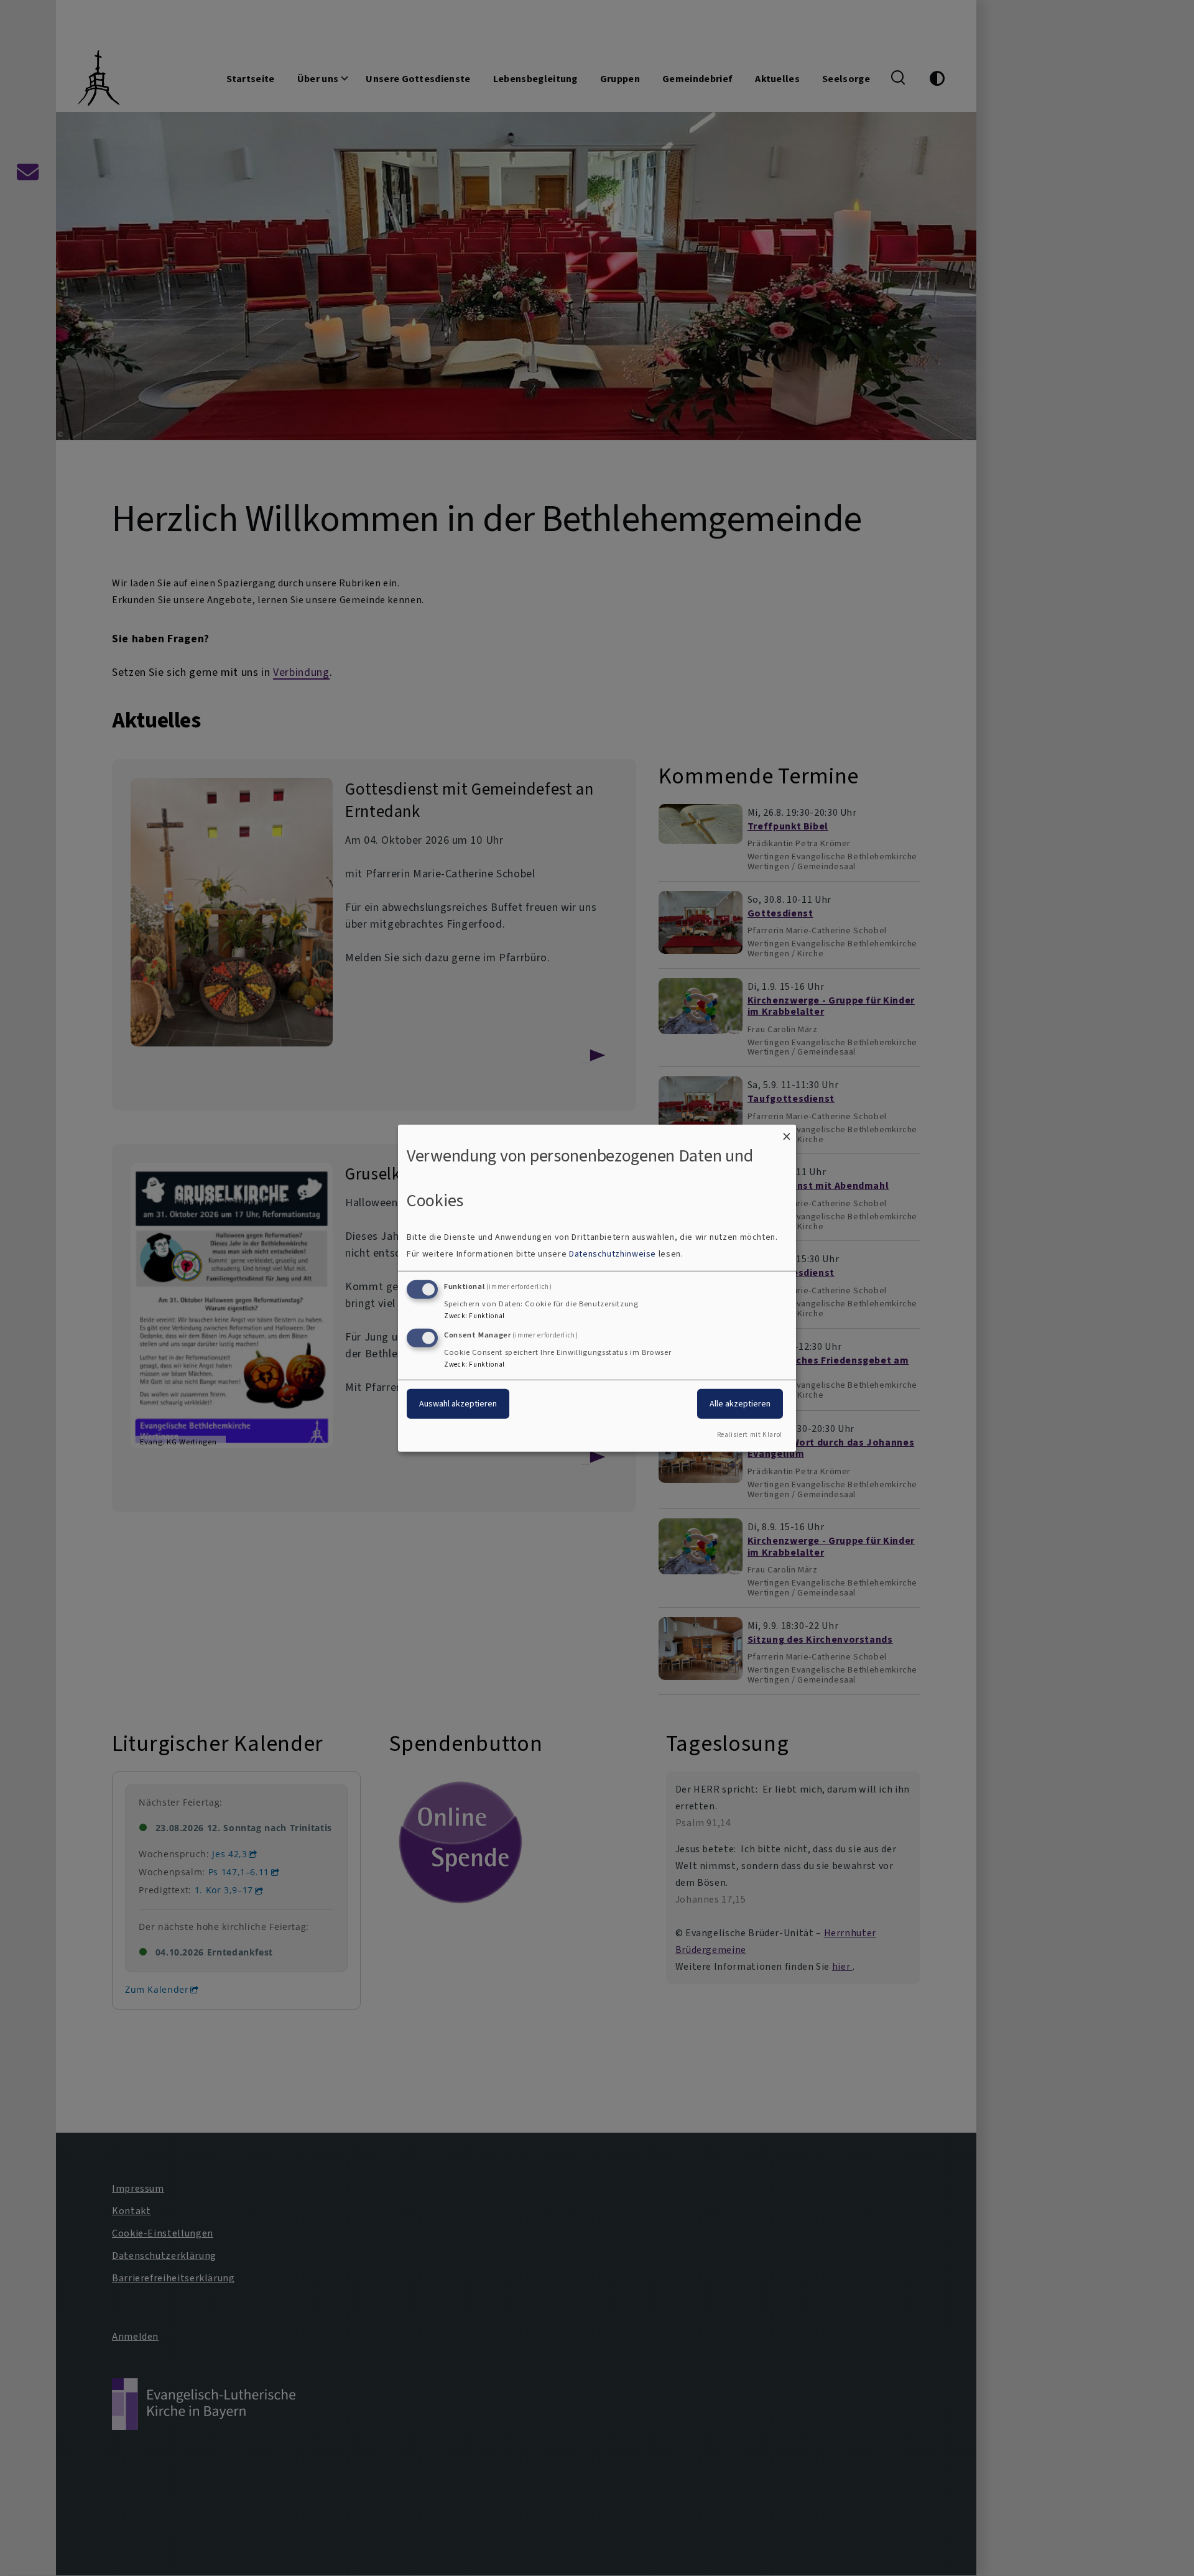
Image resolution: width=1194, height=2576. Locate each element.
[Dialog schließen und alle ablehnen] (787, 1132)
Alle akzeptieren (740, 1404)
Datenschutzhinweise (613, 1254)
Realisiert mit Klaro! (750, 1435)
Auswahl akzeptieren (458, 1404)
